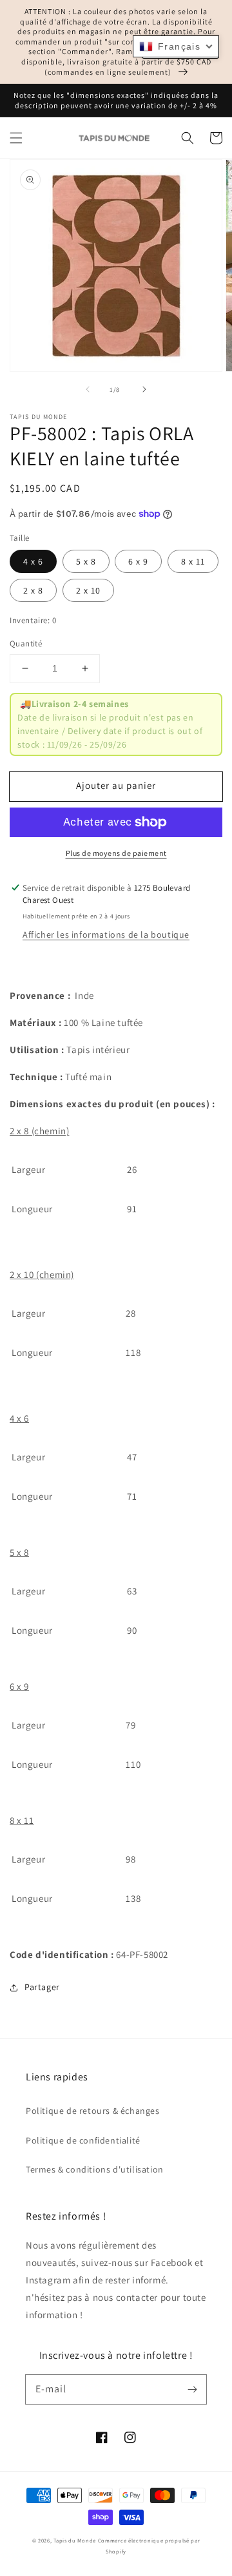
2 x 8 (33, 590)
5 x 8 (86, 561)
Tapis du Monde (75, 2540)
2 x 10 (88, 590)
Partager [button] (42, 1987)
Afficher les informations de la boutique (106, 935)
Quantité (26, 644)
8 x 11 (193, 561)
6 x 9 (138, 561)
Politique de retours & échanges (93, 2111)
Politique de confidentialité (83, 2140)
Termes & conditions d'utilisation (95, 2169)
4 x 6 (33, 561)
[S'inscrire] (192, 2389)
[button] (16, 138)
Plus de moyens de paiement (116, 853)
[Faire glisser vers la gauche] (88, 389)
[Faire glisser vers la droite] (144, 389)
